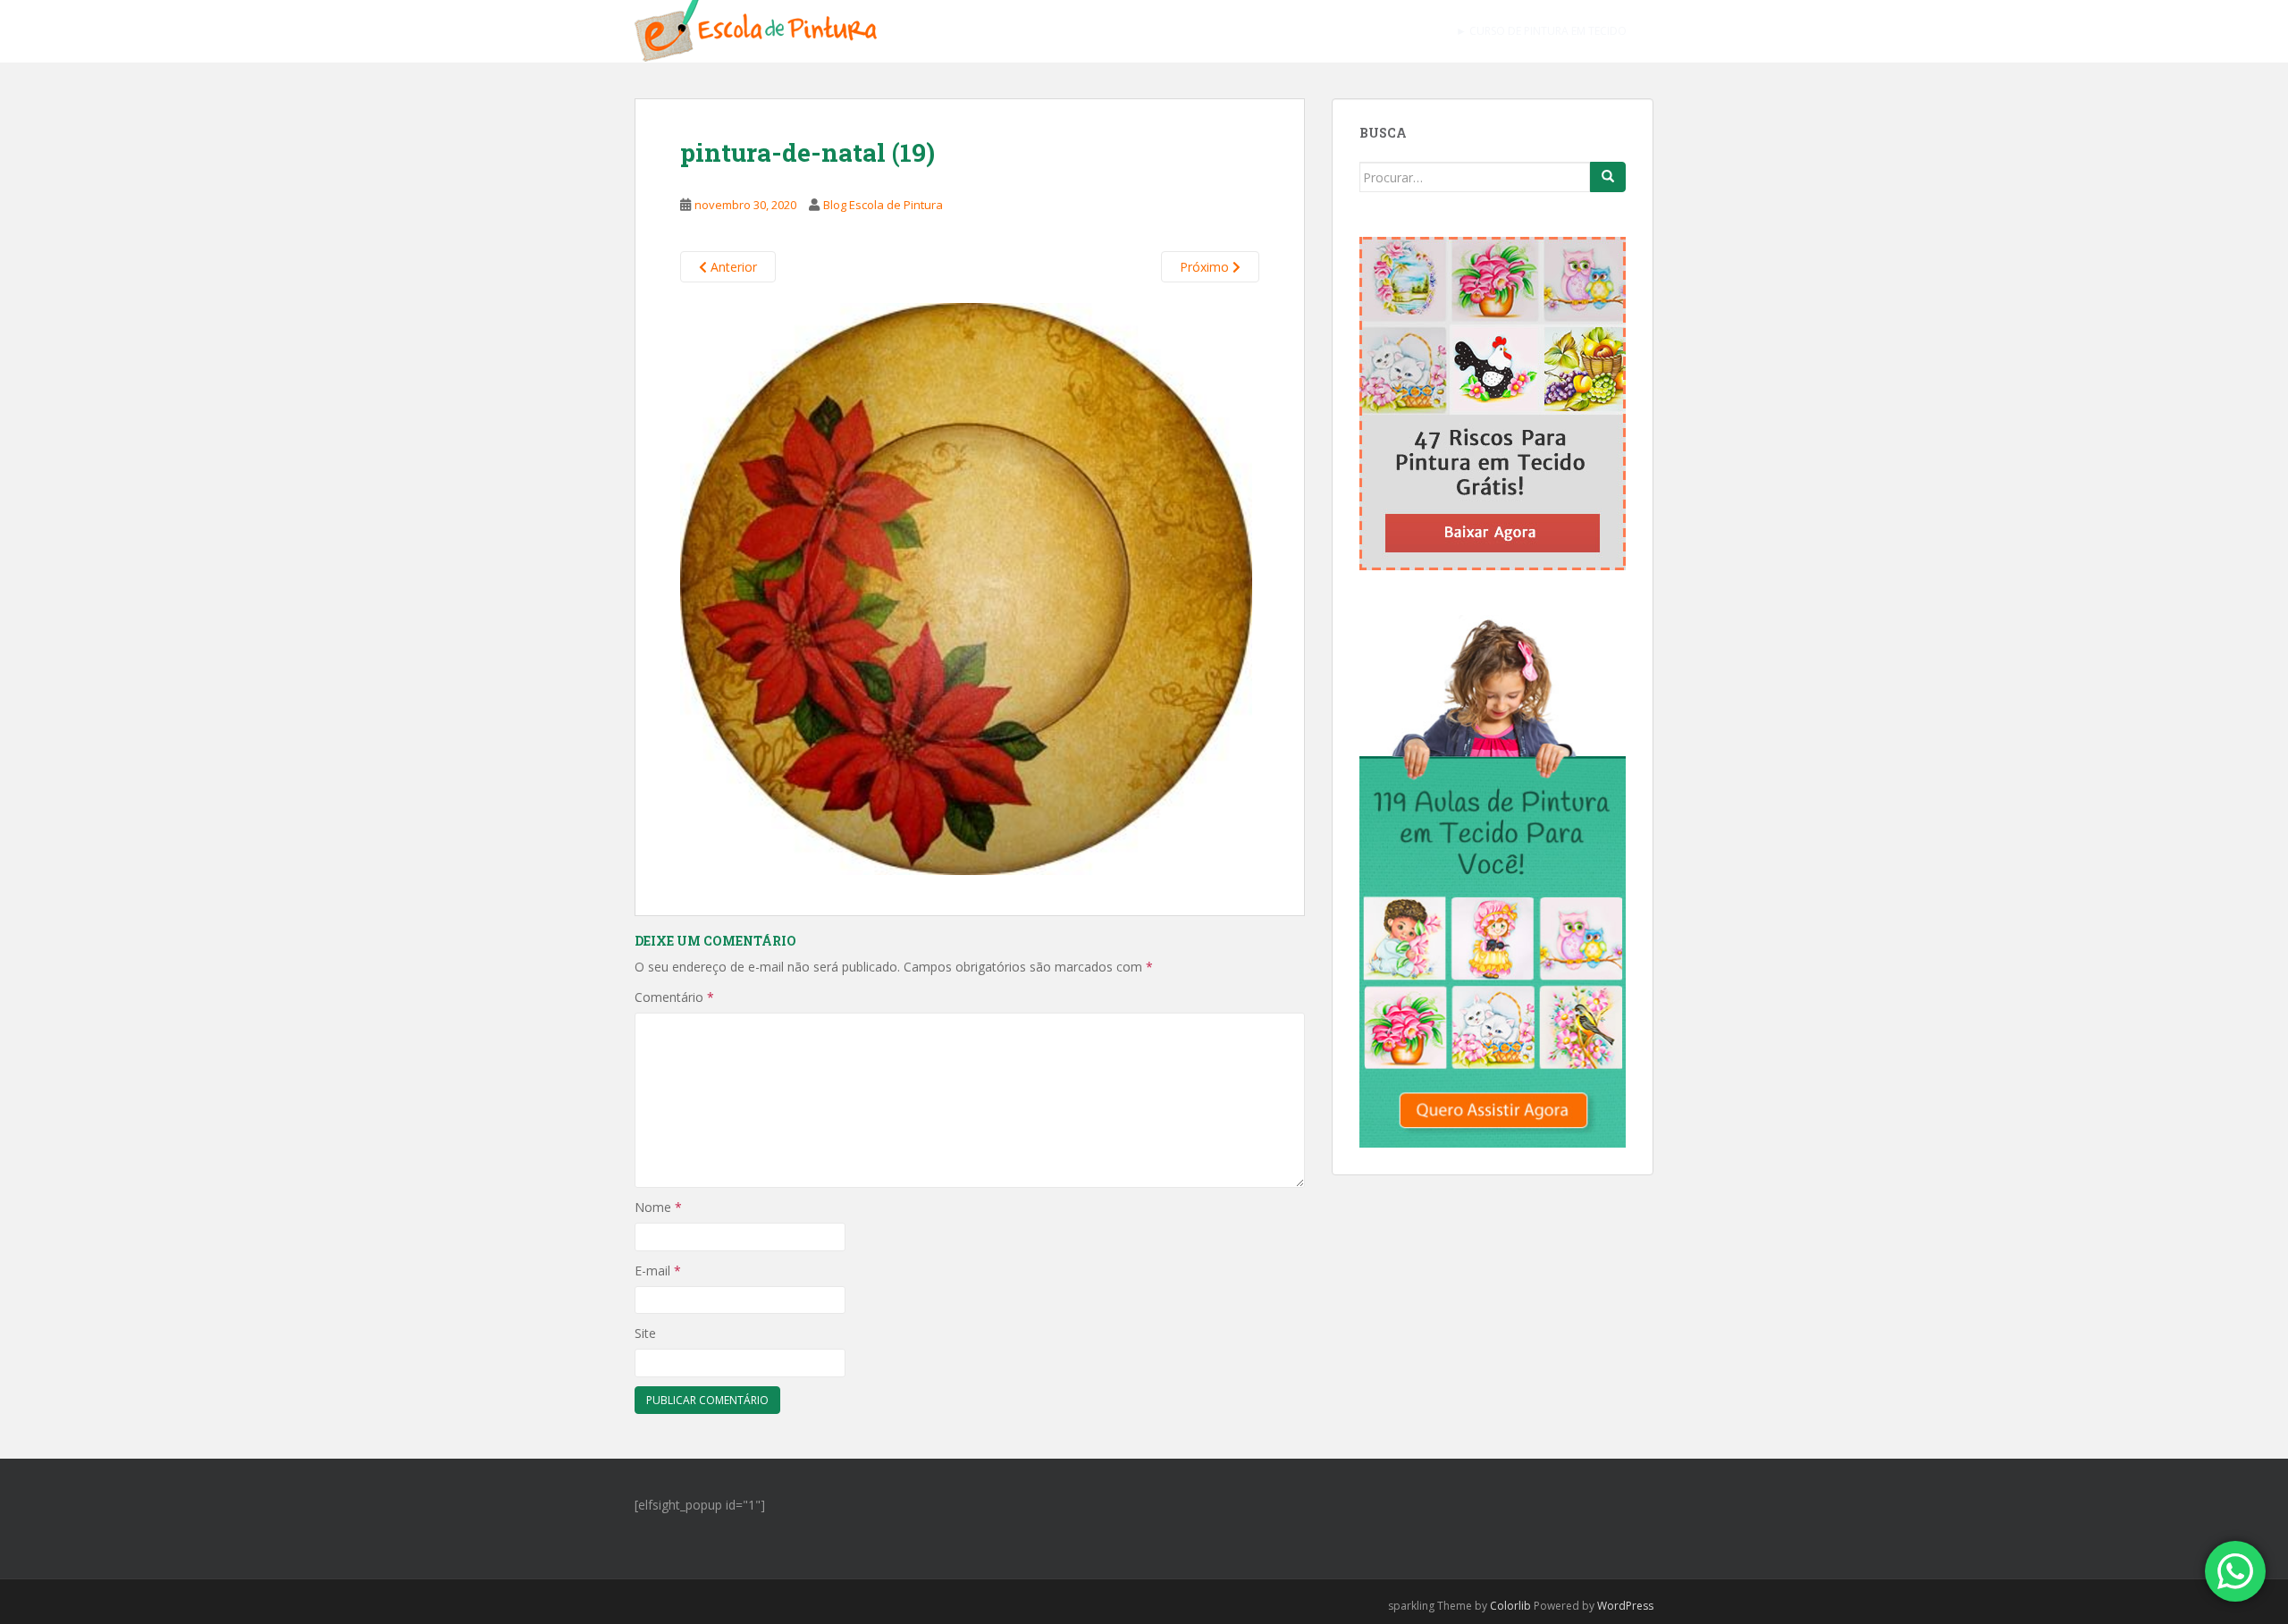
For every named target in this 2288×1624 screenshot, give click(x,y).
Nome (658, 1207)
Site (645, 1333)
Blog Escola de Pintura (883, 205)
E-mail (658, 1271)
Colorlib (1510, 1606)
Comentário (674, 997)
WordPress (1625, 1606)
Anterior (732, 267)
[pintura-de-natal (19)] (966, 587)
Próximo (1206, 267)
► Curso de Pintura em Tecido (1541, 31)
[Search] (1608, 177)
